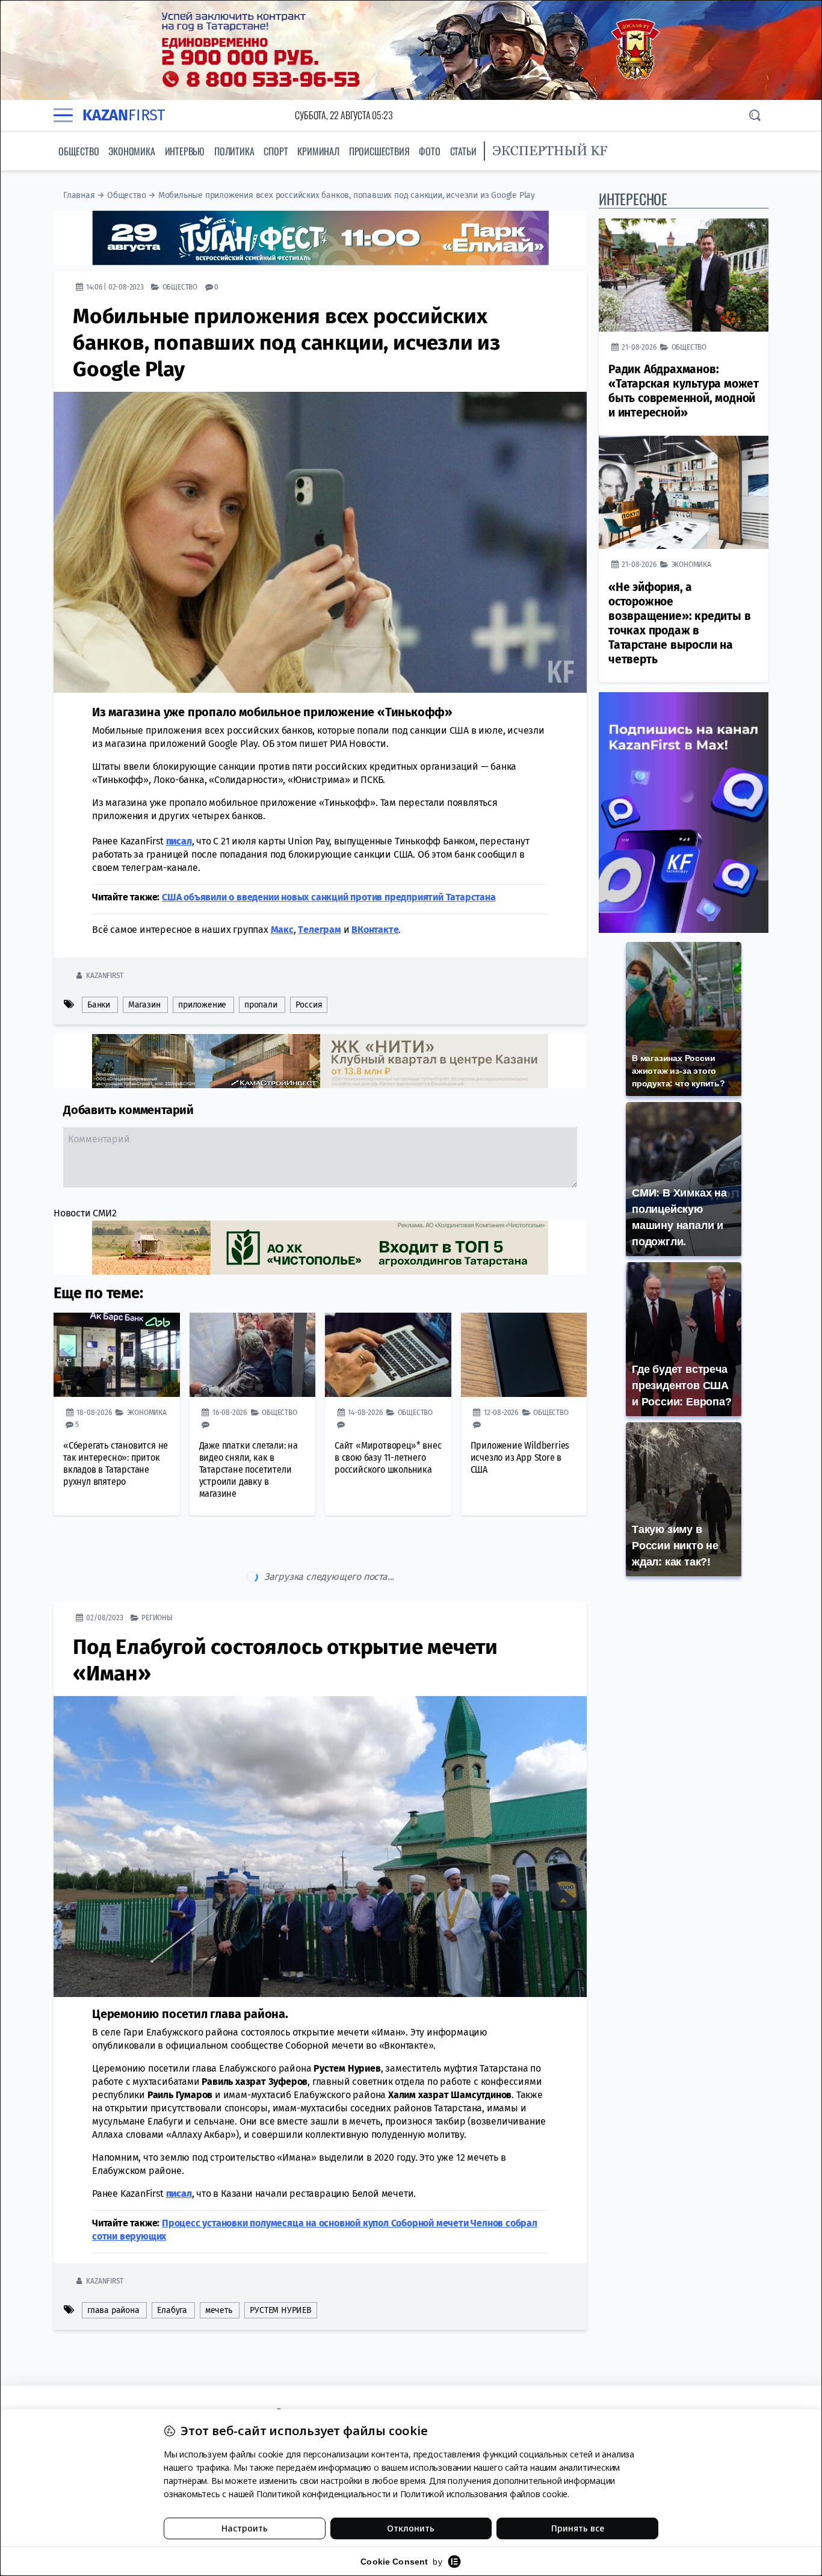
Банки (99, 1005)
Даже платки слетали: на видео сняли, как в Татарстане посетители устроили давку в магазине (249, 1469)
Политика (234, 151)
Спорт (276, 151)
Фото (429, 151)
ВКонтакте (375, 930)
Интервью (185, 151)
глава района (113, 2260)
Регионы (157, 1567)
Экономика (131, 151)
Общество (79, 151)
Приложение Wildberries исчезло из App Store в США (520, 1457)
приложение (202, 1005)
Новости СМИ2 (85, 1213)
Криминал (318, 151)
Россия (309, 1005)
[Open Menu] (63, 115)
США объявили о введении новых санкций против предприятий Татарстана (329, 897)
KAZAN (124, 115)
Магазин (144, 1005)
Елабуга (172, 2260)
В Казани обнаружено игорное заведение (280, 2333)
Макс (282, 930)
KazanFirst (104, 975)
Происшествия (379, 151)
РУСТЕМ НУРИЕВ (280, 2260)
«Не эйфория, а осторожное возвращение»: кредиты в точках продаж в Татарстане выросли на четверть (679, 623)
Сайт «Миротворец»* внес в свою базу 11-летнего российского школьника (388, 1457)
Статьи (463, 151)
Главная (79, 195)
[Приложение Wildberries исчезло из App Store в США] (524, 1355)
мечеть (219, 2260)
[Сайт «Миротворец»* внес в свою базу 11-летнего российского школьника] (388, 1355)
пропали (261, 1005)
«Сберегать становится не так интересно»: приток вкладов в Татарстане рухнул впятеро (116, 1463)
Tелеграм (319, 930)
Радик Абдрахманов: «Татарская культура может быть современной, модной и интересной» (684, 391)
